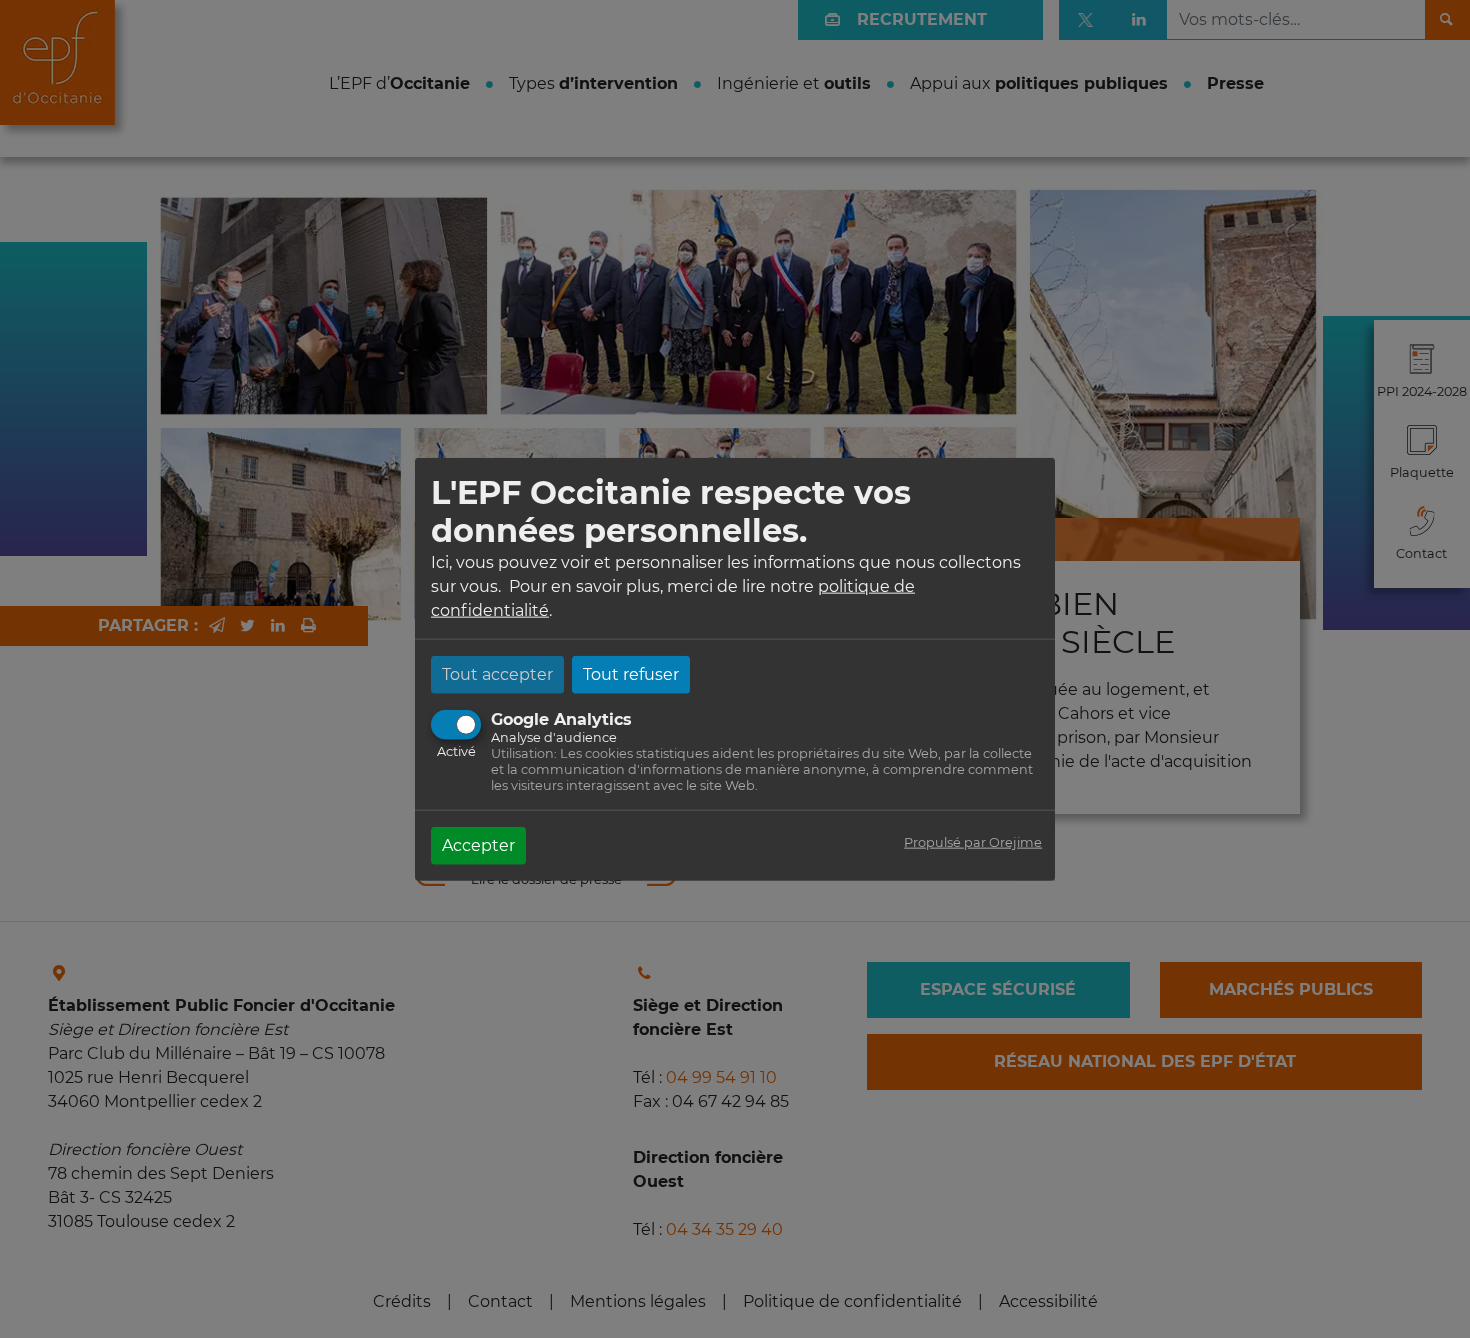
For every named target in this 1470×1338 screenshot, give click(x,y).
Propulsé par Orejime (973, 841)
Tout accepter (497, 673)
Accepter (478, 844)
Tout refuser (631, 673)
